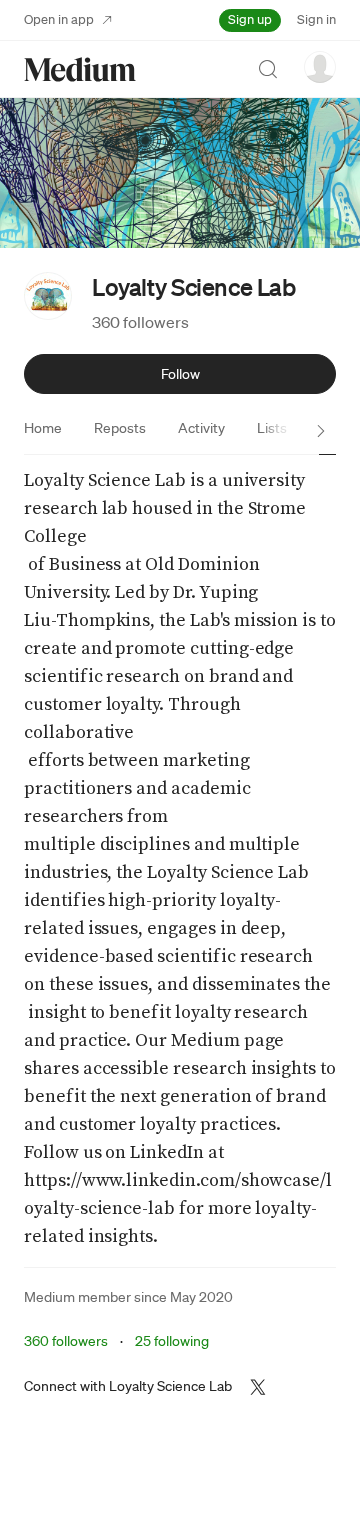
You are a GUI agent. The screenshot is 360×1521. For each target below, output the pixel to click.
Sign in (316, 19)
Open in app (59, 19)
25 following (172, 1341)
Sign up (250, 19)
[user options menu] (320, 67)
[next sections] (321, 431)
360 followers (140, 322)
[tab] (43, 428)
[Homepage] (80, 69)
